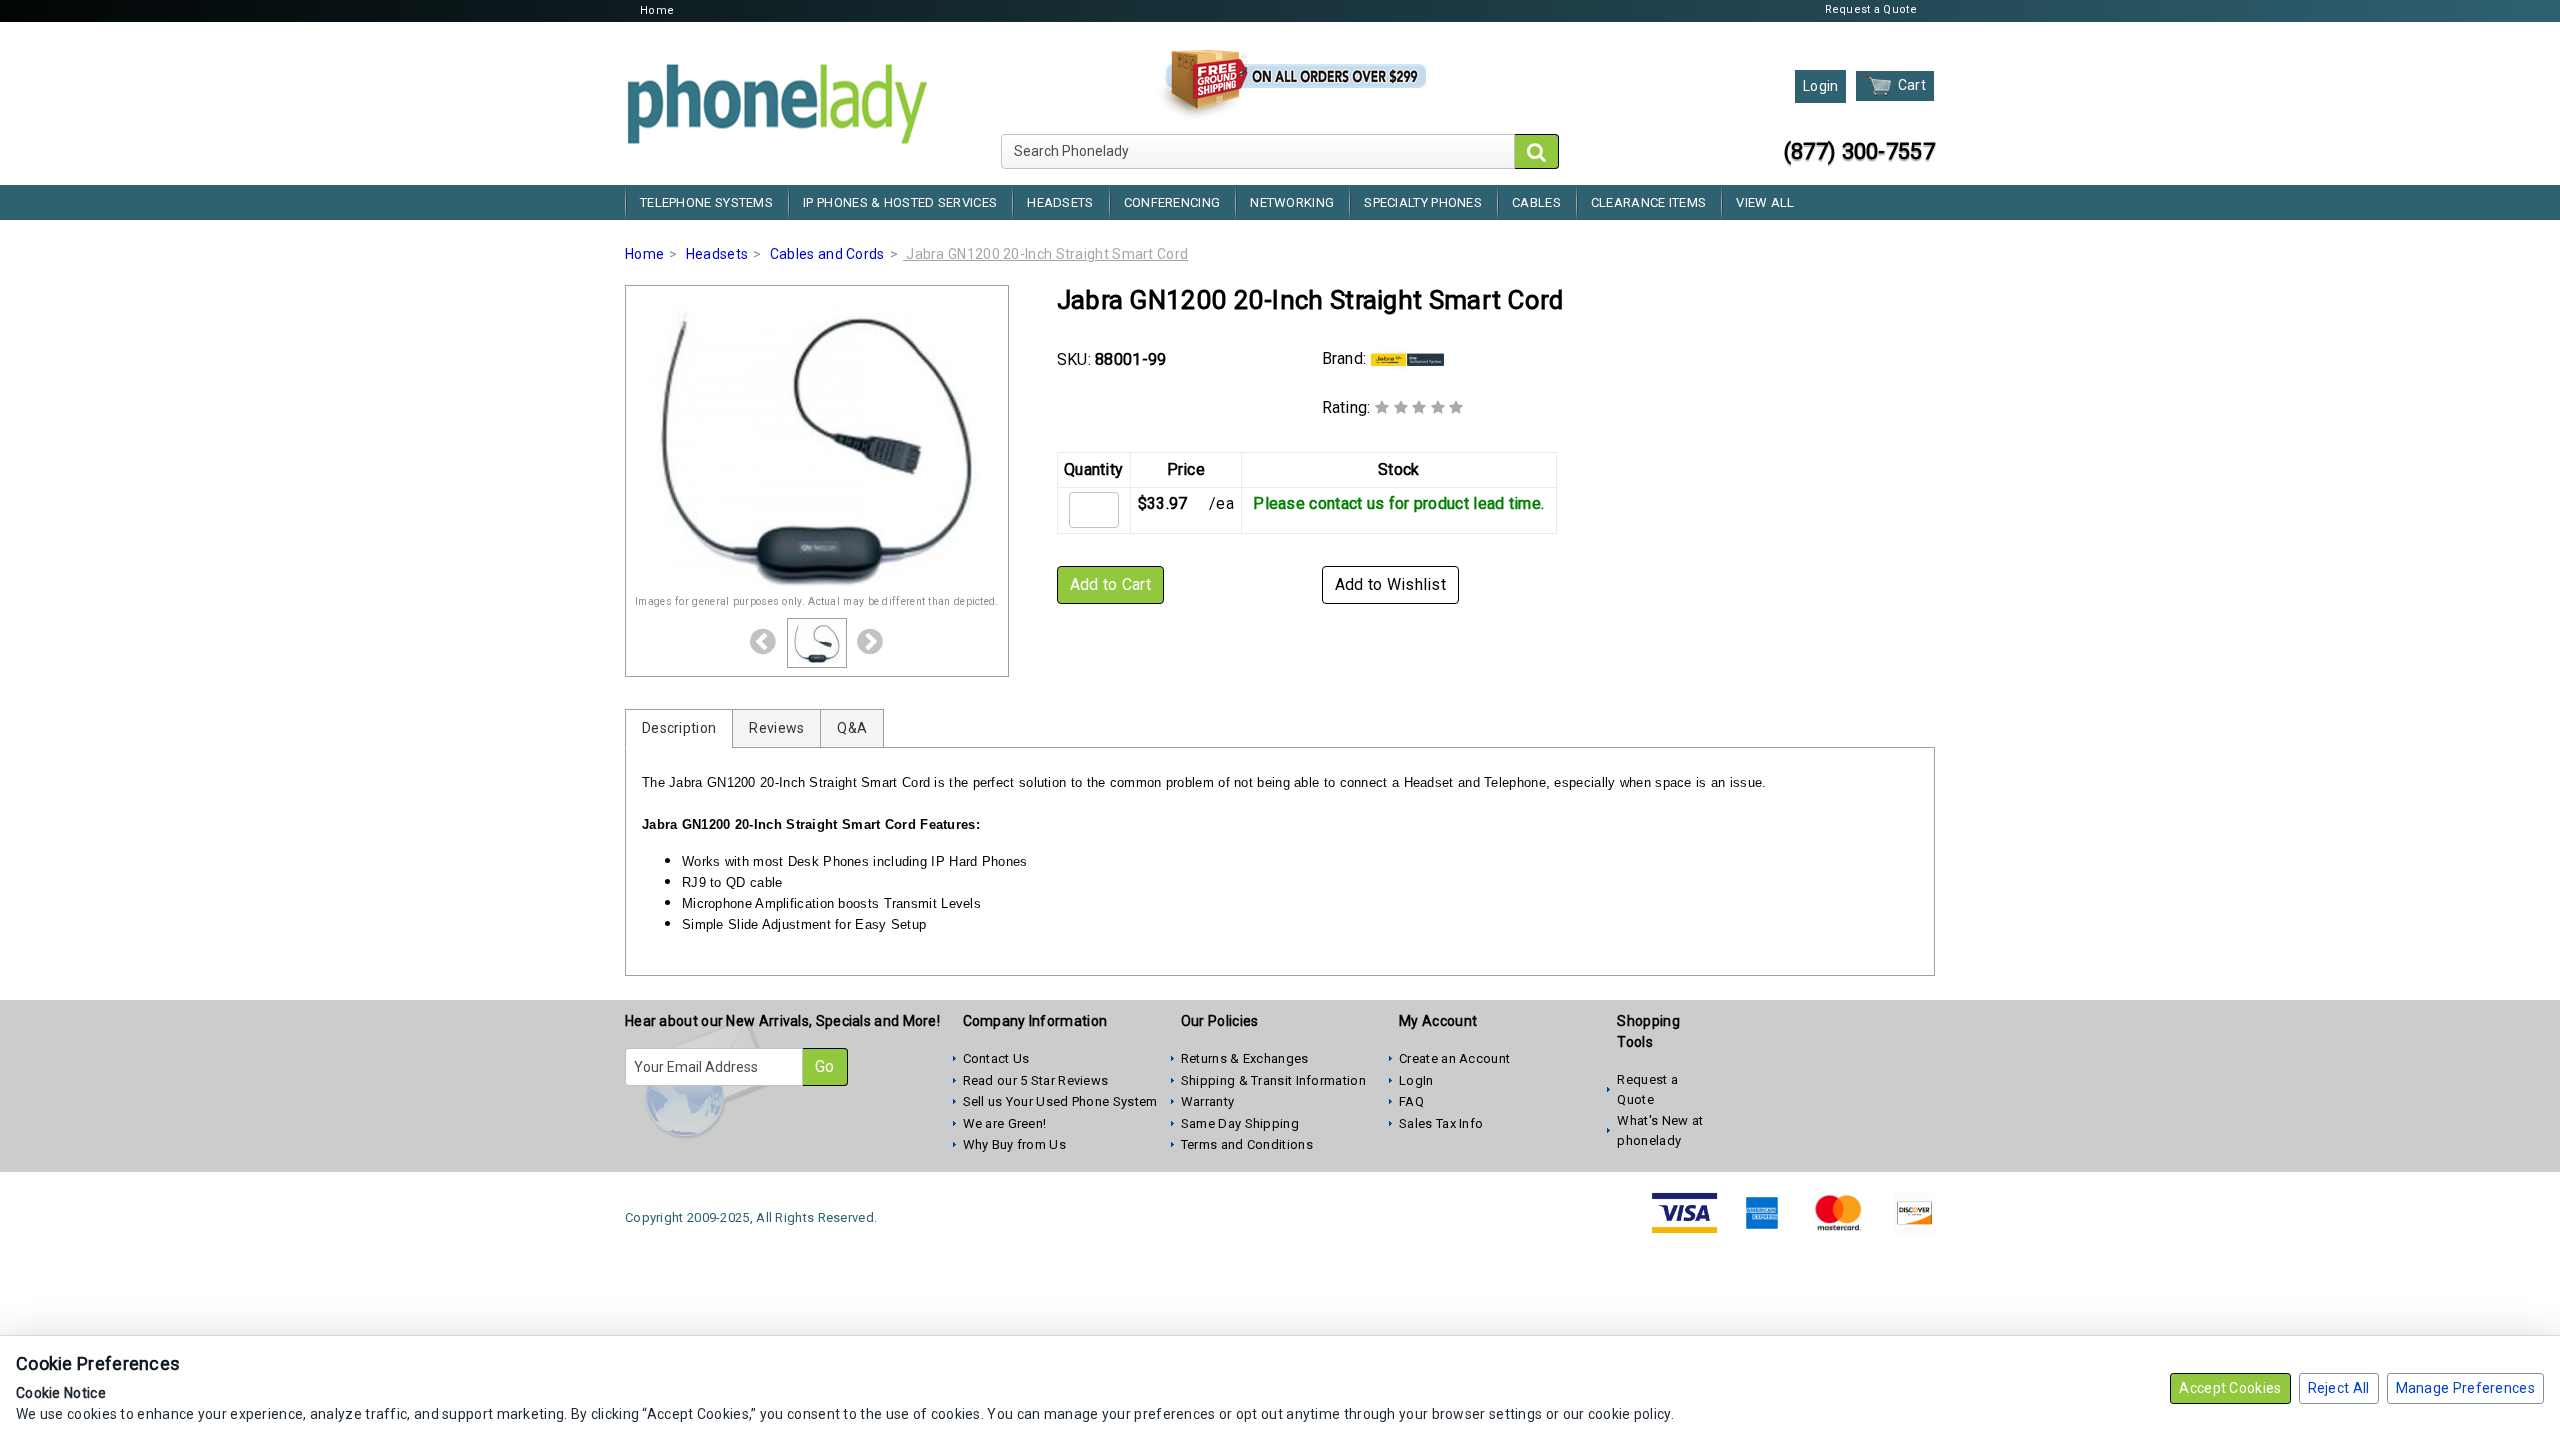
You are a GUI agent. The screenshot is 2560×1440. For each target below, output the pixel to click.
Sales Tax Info (1441, 1123)
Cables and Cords (827, 254)
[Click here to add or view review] (1419, 407)
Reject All (2339, 1388)
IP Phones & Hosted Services (900, 202)
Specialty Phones (1423, 202)
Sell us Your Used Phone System (1060, 1101)
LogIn (1416, 1080)
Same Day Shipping (1240, 1123)
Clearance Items (1649, 202)
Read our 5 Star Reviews (1036, 1080)
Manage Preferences (2465, 1388)
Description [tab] (679, 728)
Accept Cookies (2230, 1388)
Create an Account (1454, 1058)
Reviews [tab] (776, 728)
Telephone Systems (706, 202)
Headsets (1060, 202)
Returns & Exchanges (1245, 1058)
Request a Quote (1871, 9)
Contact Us (996, 1058)
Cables (1536, 202)
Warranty (1207, 1101)
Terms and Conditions (1247, 1144)
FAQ (1411, 1101)
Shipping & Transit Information (1273, 1080)
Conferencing (1172, 202)
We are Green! (1005, 1123)
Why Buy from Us (1015, 1144)
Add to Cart (1110, 584)
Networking (1292, 202)
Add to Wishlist (1391, 584)
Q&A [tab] (852, 728)
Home (657, 10)
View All (1765, 202)
